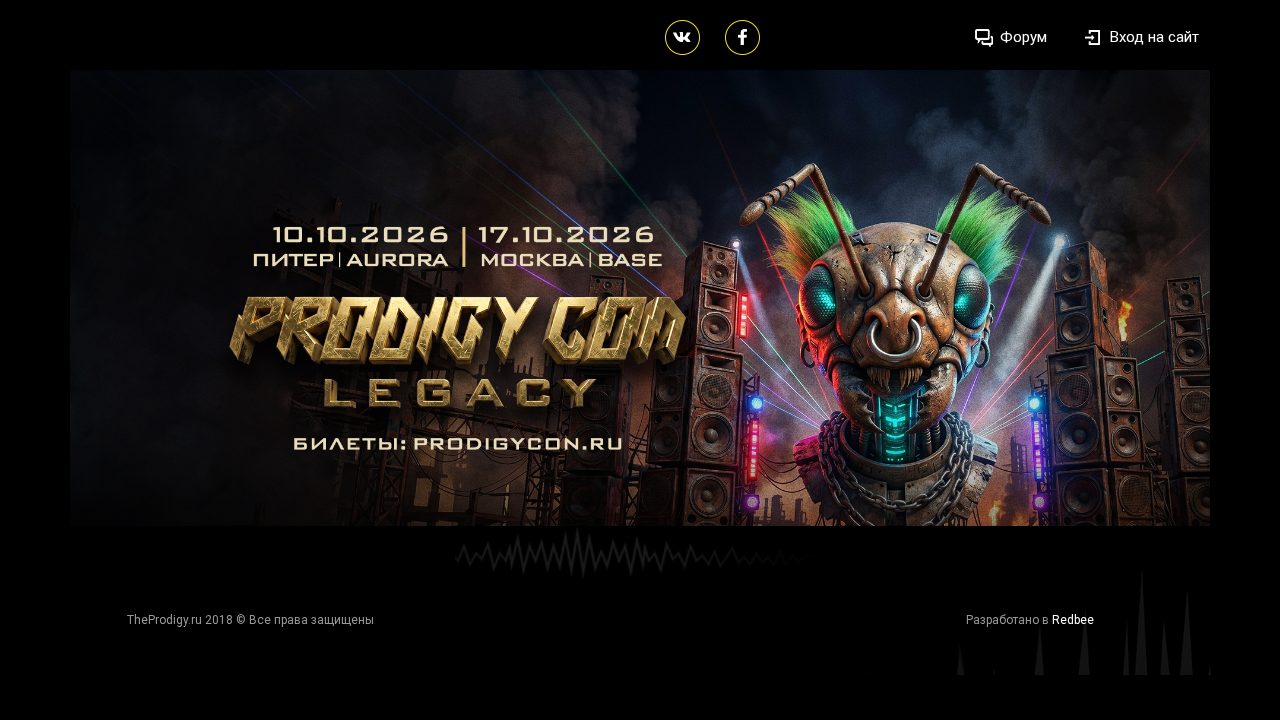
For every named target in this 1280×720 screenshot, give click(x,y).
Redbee (1073, 620)
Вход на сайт (1154, 37)
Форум (1023, 37)
